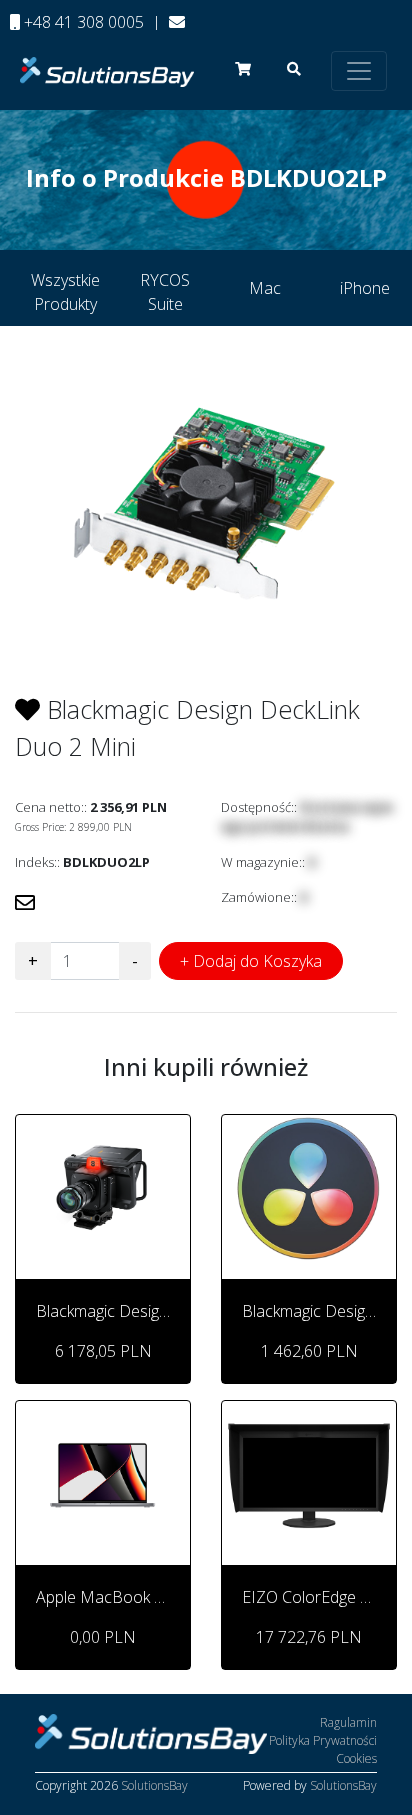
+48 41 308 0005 (82, 22)
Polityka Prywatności (323, 1740)
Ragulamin (348, 1722)
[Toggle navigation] (359, 71)
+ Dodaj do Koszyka (251, 961)
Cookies (356, 1758)
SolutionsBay (154, 1785)
